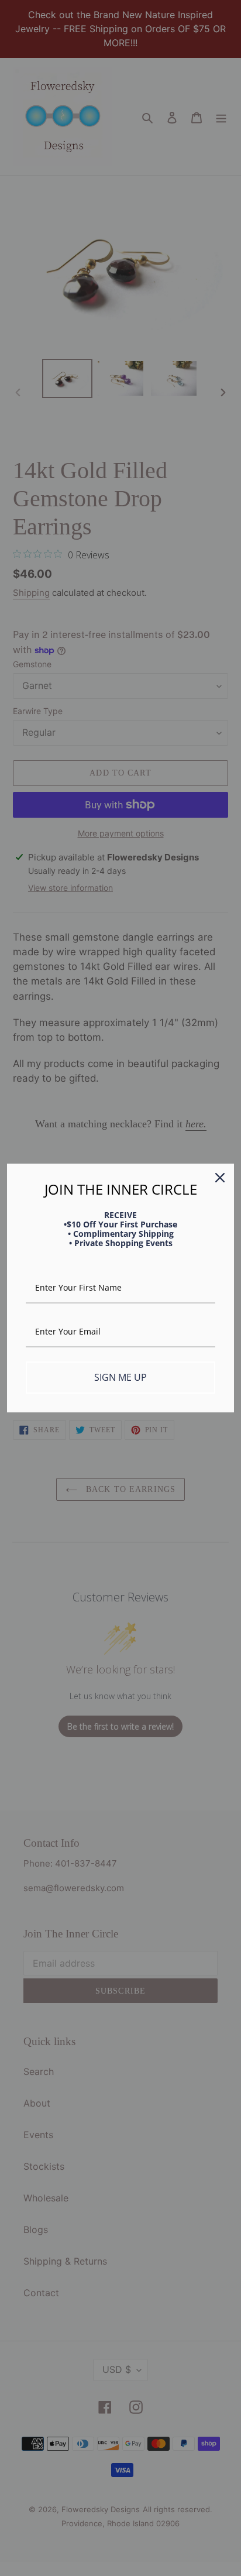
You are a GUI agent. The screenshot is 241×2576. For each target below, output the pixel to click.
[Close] (220, 1178)
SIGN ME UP (120, 1377)
